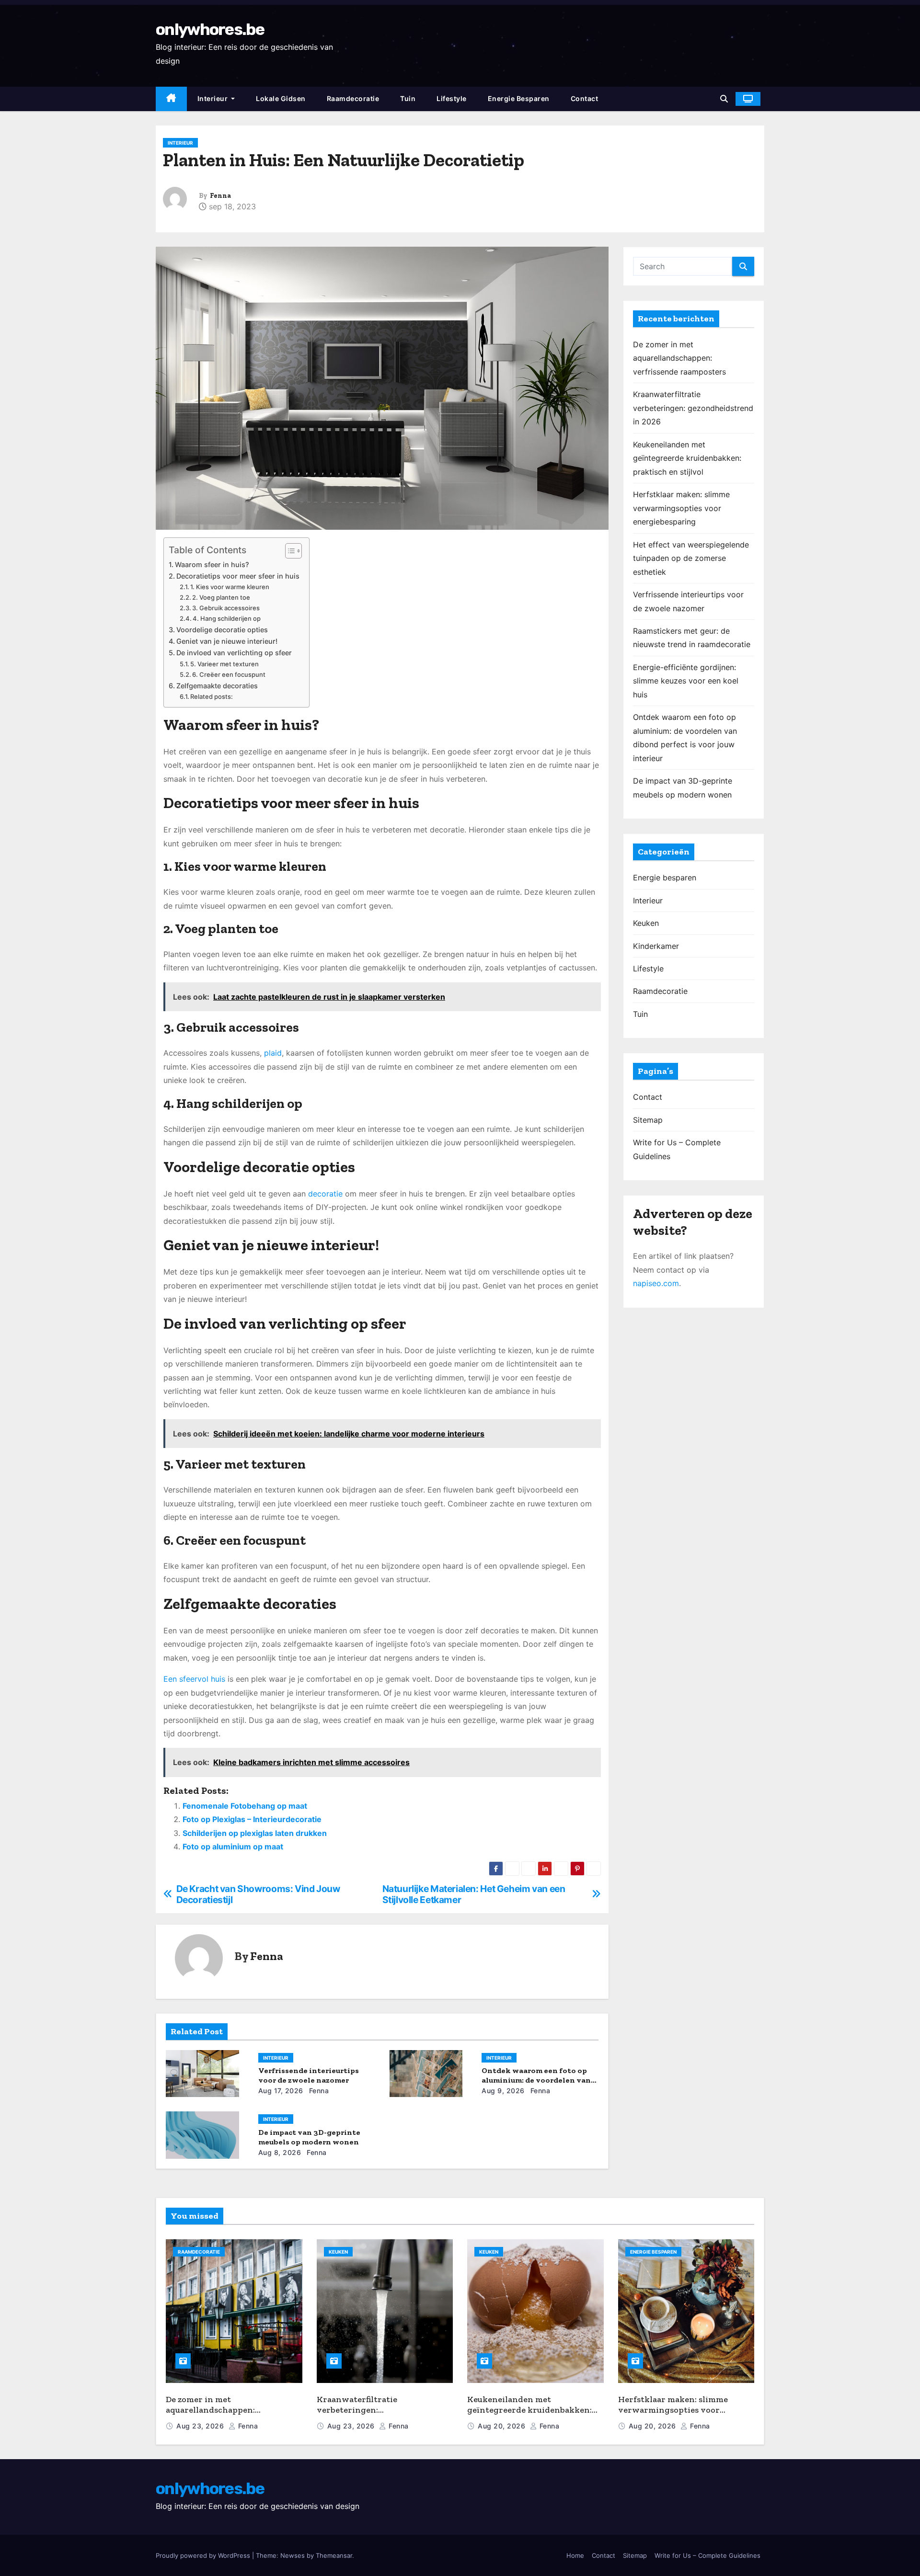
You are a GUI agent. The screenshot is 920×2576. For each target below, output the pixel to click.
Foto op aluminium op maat (233, 1847)
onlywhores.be (210, 29)
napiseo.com (656, 1283)
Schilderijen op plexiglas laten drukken (255, 1833)
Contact (585, 98)
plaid (273, 1053)
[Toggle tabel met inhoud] (289, 551)
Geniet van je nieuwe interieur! (227, 641)
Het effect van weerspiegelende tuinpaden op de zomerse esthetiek (691, 558)
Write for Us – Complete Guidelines (707, 2555)
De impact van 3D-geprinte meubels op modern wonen (309, 2137)
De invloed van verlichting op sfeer (234, 653)
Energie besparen (519, 98)
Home (575, 2555)
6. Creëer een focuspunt (229, 674)
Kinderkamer (656, 946)
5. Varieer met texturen (224, 664)
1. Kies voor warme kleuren (230, 587)
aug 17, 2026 (281, 2091)
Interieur (213, 98)
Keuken (646, 923)
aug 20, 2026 (503, 2426)
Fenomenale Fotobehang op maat (245, 1806)
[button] (724, 99)
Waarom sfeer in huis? (212, 564)
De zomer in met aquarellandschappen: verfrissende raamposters (679, 358)
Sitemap (648, 1120)
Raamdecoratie (353, 98)
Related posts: (212, 696)
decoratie (325, 1194)
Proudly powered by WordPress (204, 2555)
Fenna (220, 196)
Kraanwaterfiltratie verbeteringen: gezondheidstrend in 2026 (693, 408)
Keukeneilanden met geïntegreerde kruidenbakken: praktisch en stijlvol (687, 458)
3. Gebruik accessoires (226, 608)
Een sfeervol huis (194, 1679)
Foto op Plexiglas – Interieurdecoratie (252, 1819)
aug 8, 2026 (280, 2152)
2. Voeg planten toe (221, 597)
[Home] (171, 99)
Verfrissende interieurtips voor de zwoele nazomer (309, 2075)
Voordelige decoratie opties (222, 630)
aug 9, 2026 (503, 2091)
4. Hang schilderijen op (227, 618)
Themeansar (334, 2555)
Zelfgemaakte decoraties (217, 686)
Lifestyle (452, 98)
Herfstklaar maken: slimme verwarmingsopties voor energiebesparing (681, 508)
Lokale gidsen (281, 98)
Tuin (408, 98)
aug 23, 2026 (201, 2426)
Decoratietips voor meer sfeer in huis (238, 576)
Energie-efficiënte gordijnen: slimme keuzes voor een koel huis (686, 681)
